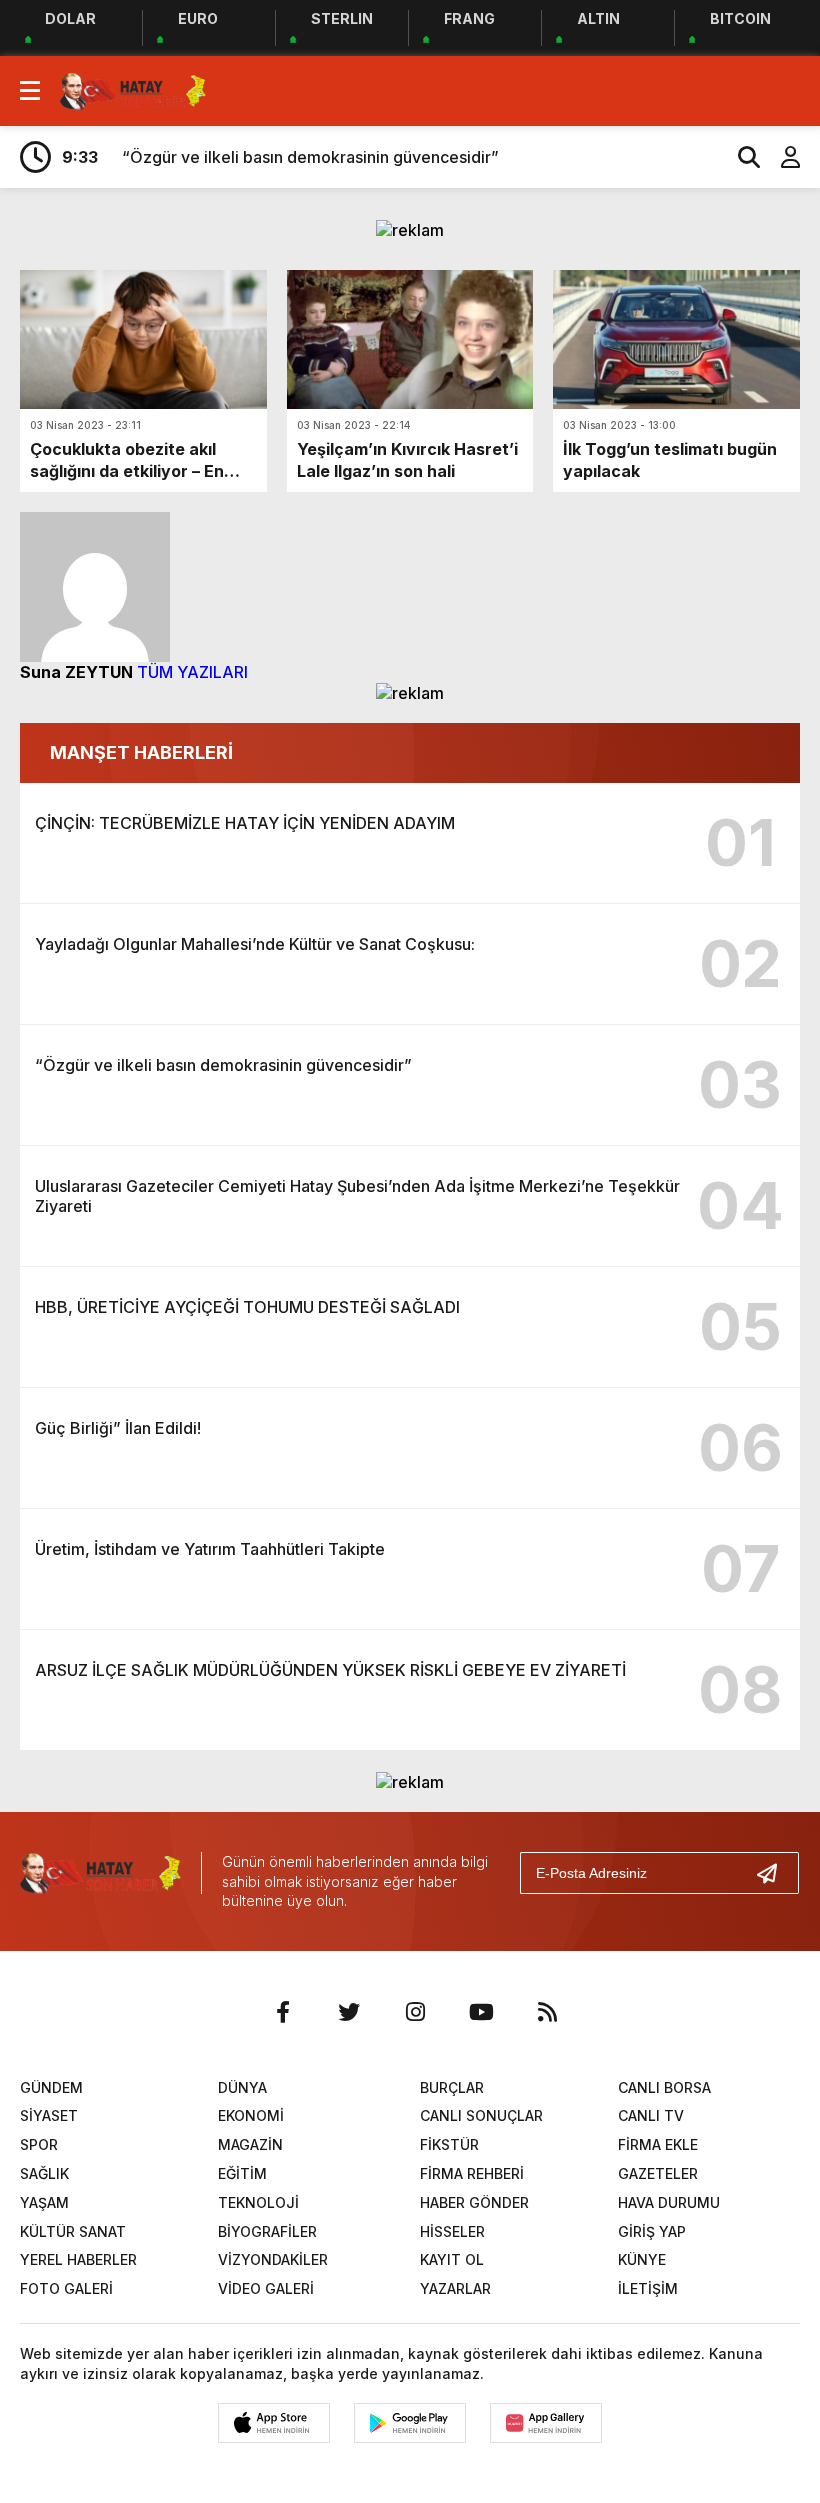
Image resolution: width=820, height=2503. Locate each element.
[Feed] (547, 2012)
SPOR (39, 2144)
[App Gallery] (546, 2423)
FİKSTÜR (449, 2144)
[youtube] (481, 2012)
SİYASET (49, 2115)
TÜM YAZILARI (192, 672)
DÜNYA (242, 2087)
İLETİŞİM (648, 2288)
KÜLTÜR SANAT (73, 2231)
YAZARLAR (455, 2288)
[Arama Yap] (740, 157)
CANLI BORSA (664, 2087)
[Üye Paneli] (780, 157)
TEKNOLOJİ (258, 2202)
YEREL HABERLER (78, 2259)
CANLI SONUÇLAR (481, 2115)
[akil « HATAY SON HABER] (133, 89)
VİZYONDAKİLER (273, 2259)
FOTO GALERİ (66, 2288)
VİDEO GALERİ (266, 2288)
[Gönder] (775, 1873)
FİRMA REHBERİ (472, 2173)
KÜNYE (642, 2259)
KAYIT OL (452, 2259)
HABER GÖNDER (474, 2202)
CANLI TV (651, 2115)
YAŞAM (44, 2202)
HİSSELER (452, 2231)
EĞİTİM (242, 2173)
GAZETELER (658, 2173)
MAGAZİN (250, 2144)
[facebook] (283, 2012)
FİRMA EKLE (658, 2144)
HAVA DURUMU (669, 2202)
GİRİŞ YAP (652, 2231)
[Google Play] (410, 2423)
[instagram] (415, 2012)
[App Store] (274, 2423)
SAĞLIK (44, 2173)
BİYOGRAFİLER (267, 2231)
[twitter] (349, 2012)
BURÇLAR (452, 2087)
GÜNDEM (51, 2087)
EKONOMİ (251, 2115)
